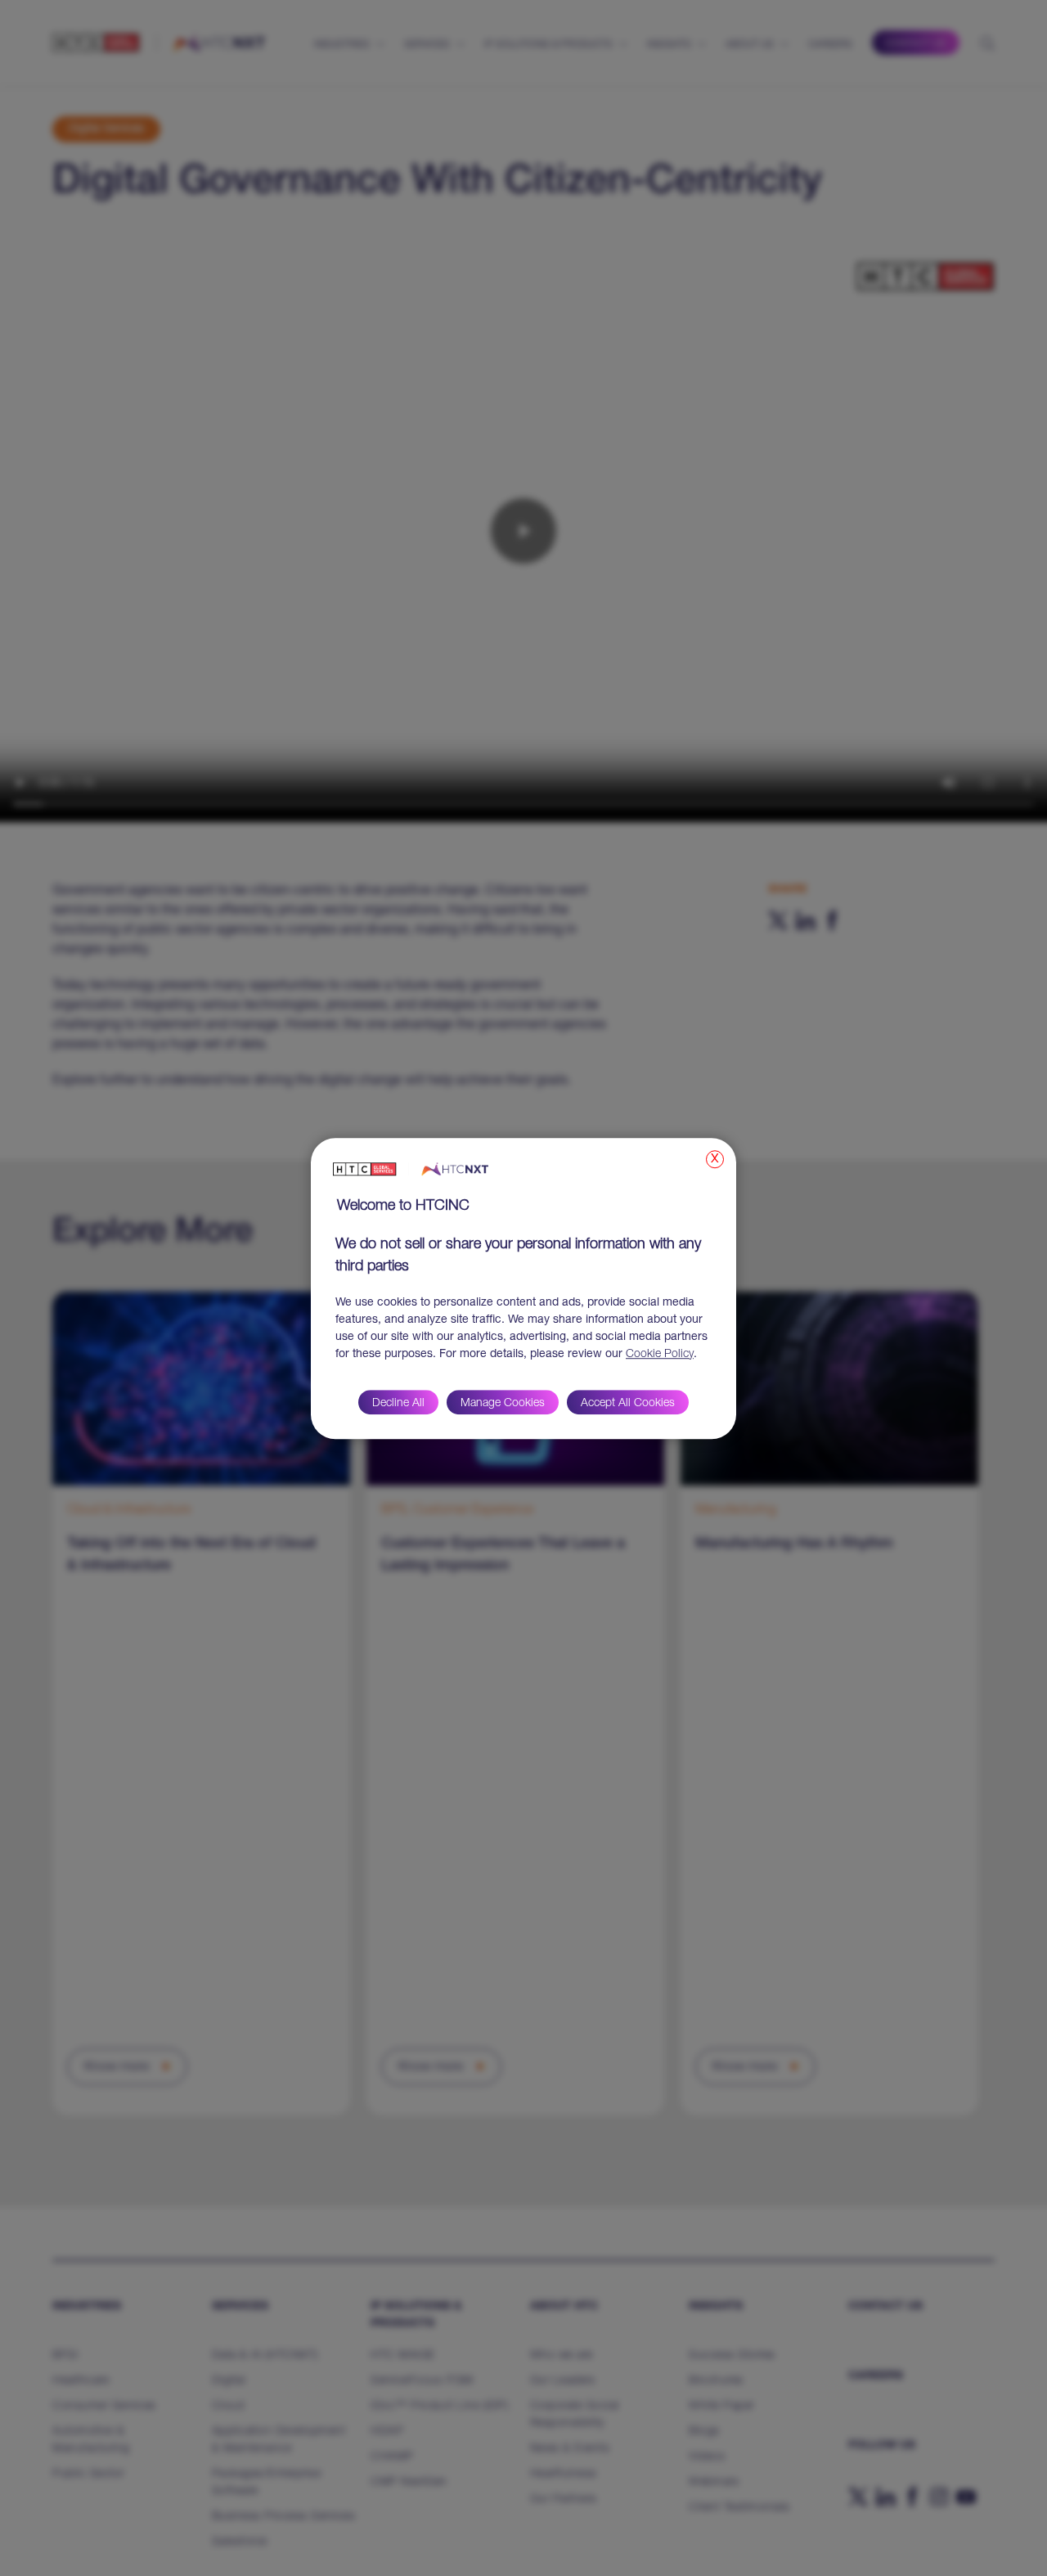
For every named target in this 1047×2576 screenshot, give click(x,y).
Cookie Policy (660, 1354)
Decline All (398, 1403)
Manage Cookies (503, 1403)
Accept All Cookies (628, 1403)
